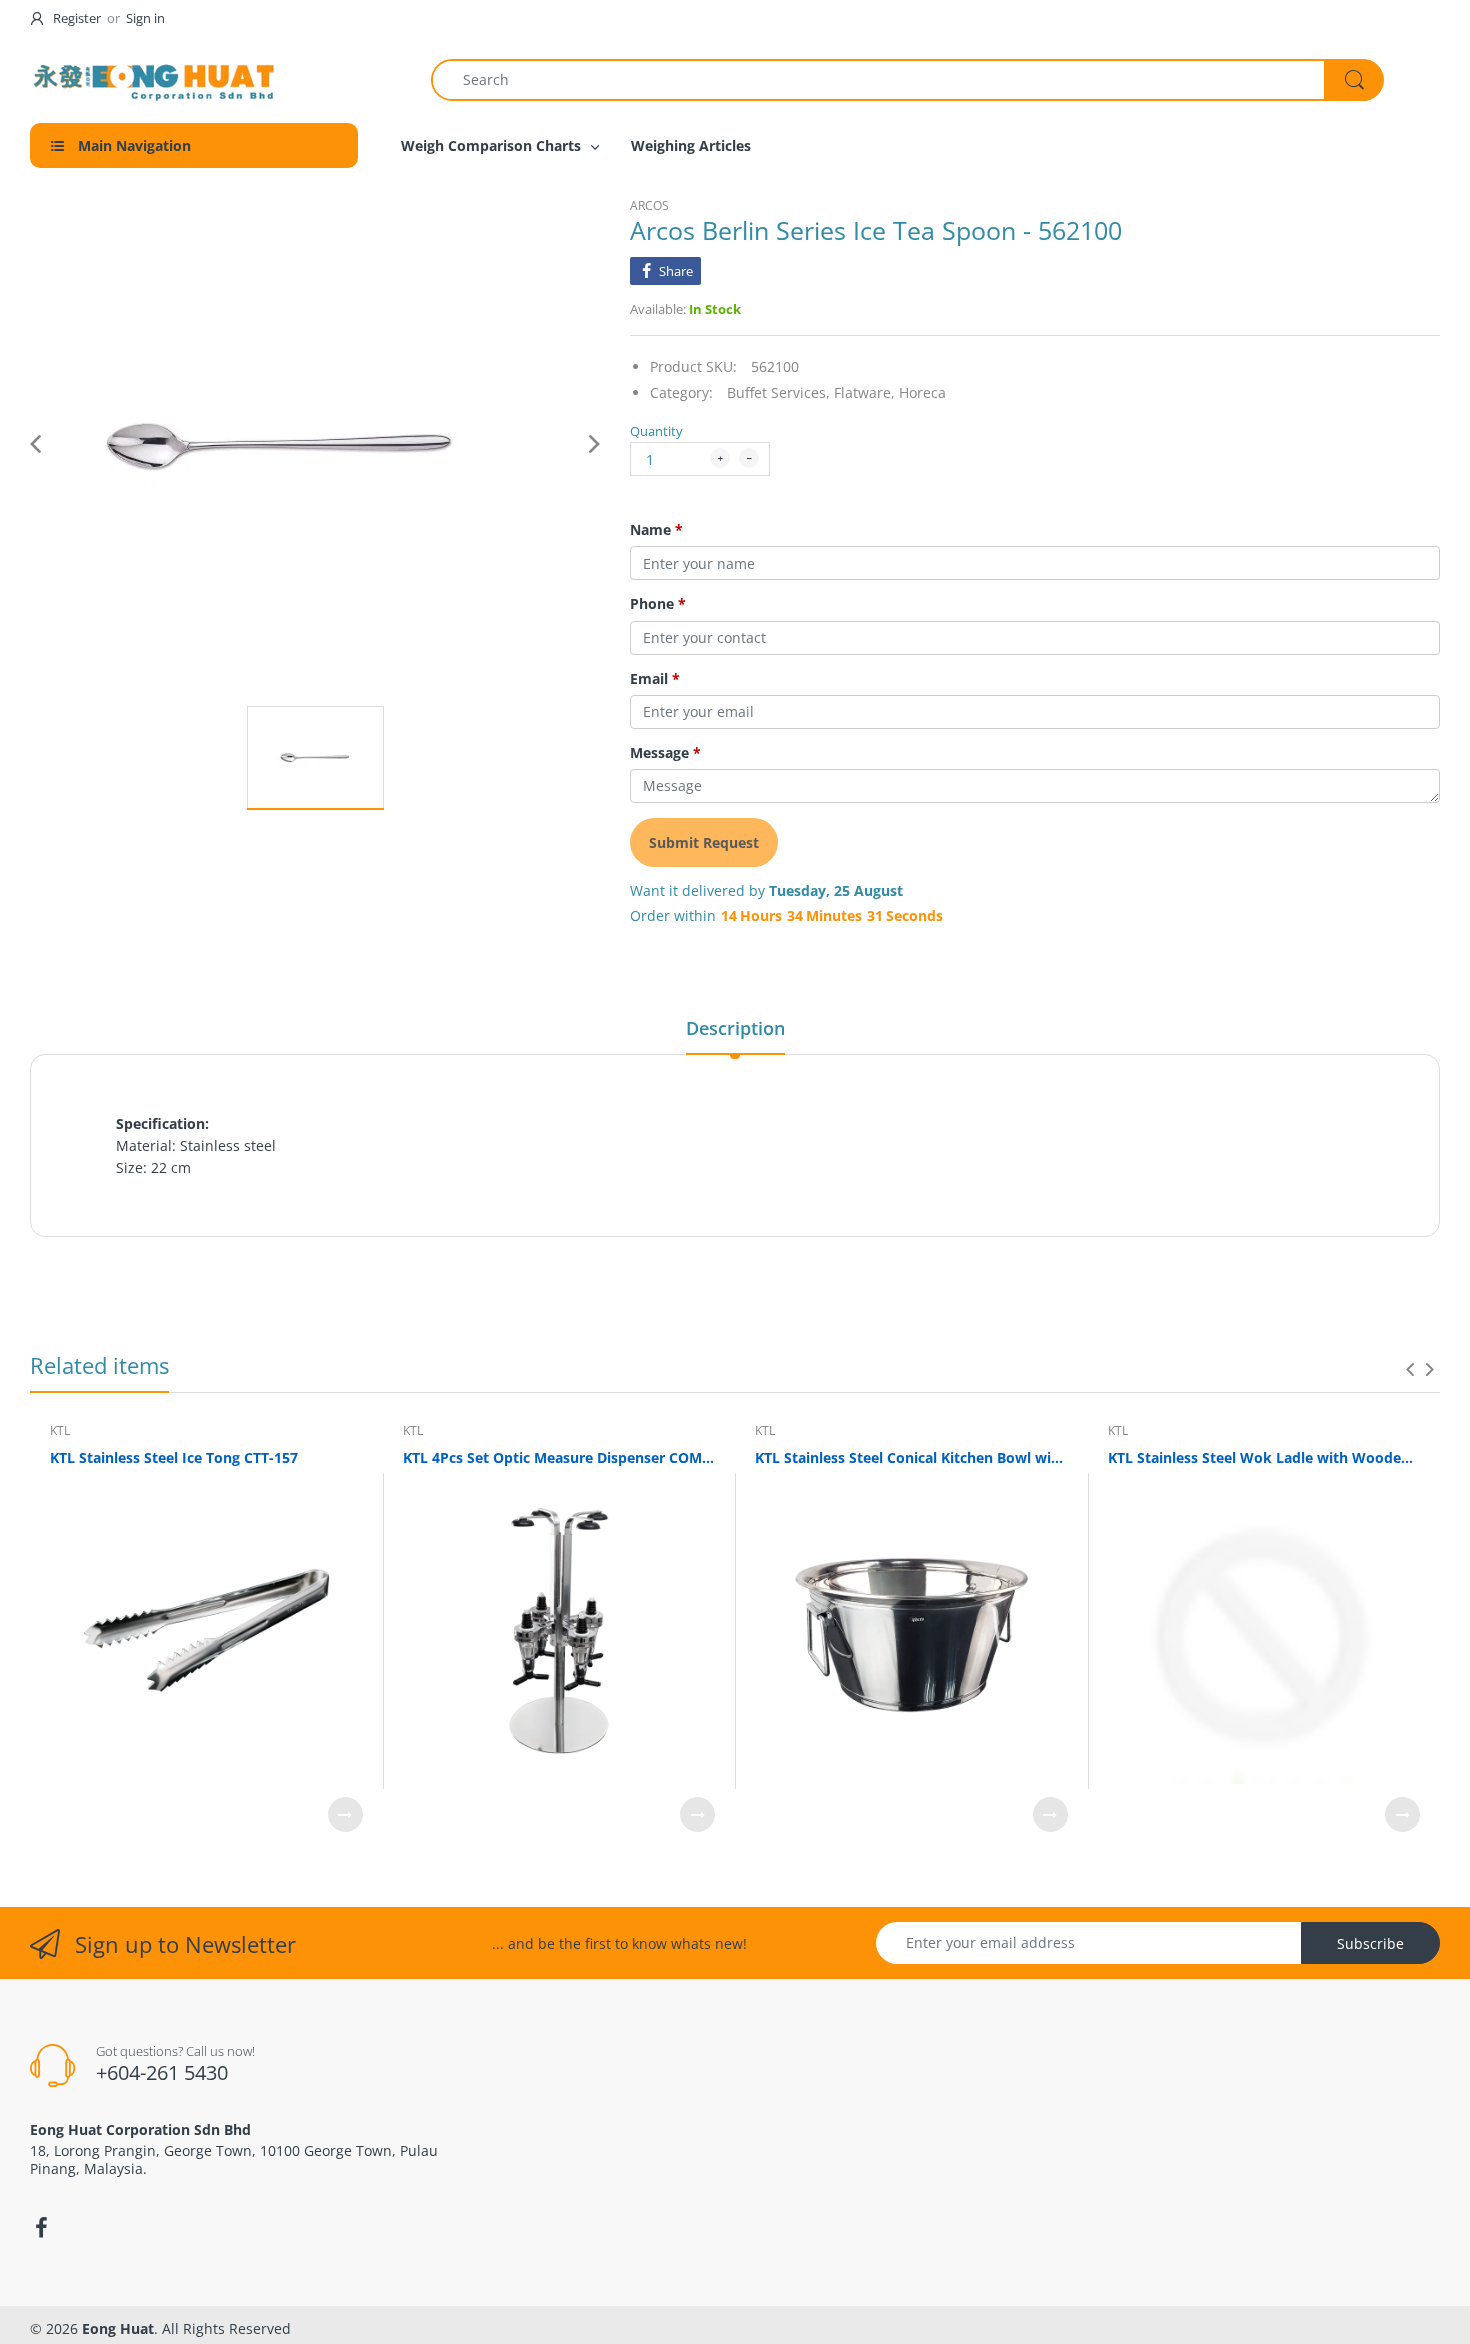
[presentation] (1410, 1369)
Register (77, 18)
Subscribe (1370, 1943)
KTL (60, 1430)
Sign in (145, 18)
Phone (658, 604)
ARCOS (649, 205)
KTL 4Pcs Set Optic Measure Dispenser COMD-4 (559, 1457)
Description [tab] (735, 1028)
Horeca (922, 392)
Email (655, 679)
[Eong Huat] (155, 79)
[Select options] (345, 1814)
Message (665, 753)
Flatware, (864, 392)
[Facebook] (41, 2228)
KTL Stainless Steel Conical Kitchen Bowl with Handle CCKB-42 (911, 1457)
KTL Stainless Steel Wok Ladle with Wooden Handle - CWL (1264, 1457)
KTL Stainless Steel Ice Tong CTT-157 (174, 1457)
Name (656, 530)
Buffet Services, (778, 392)
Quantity (656, 431)
